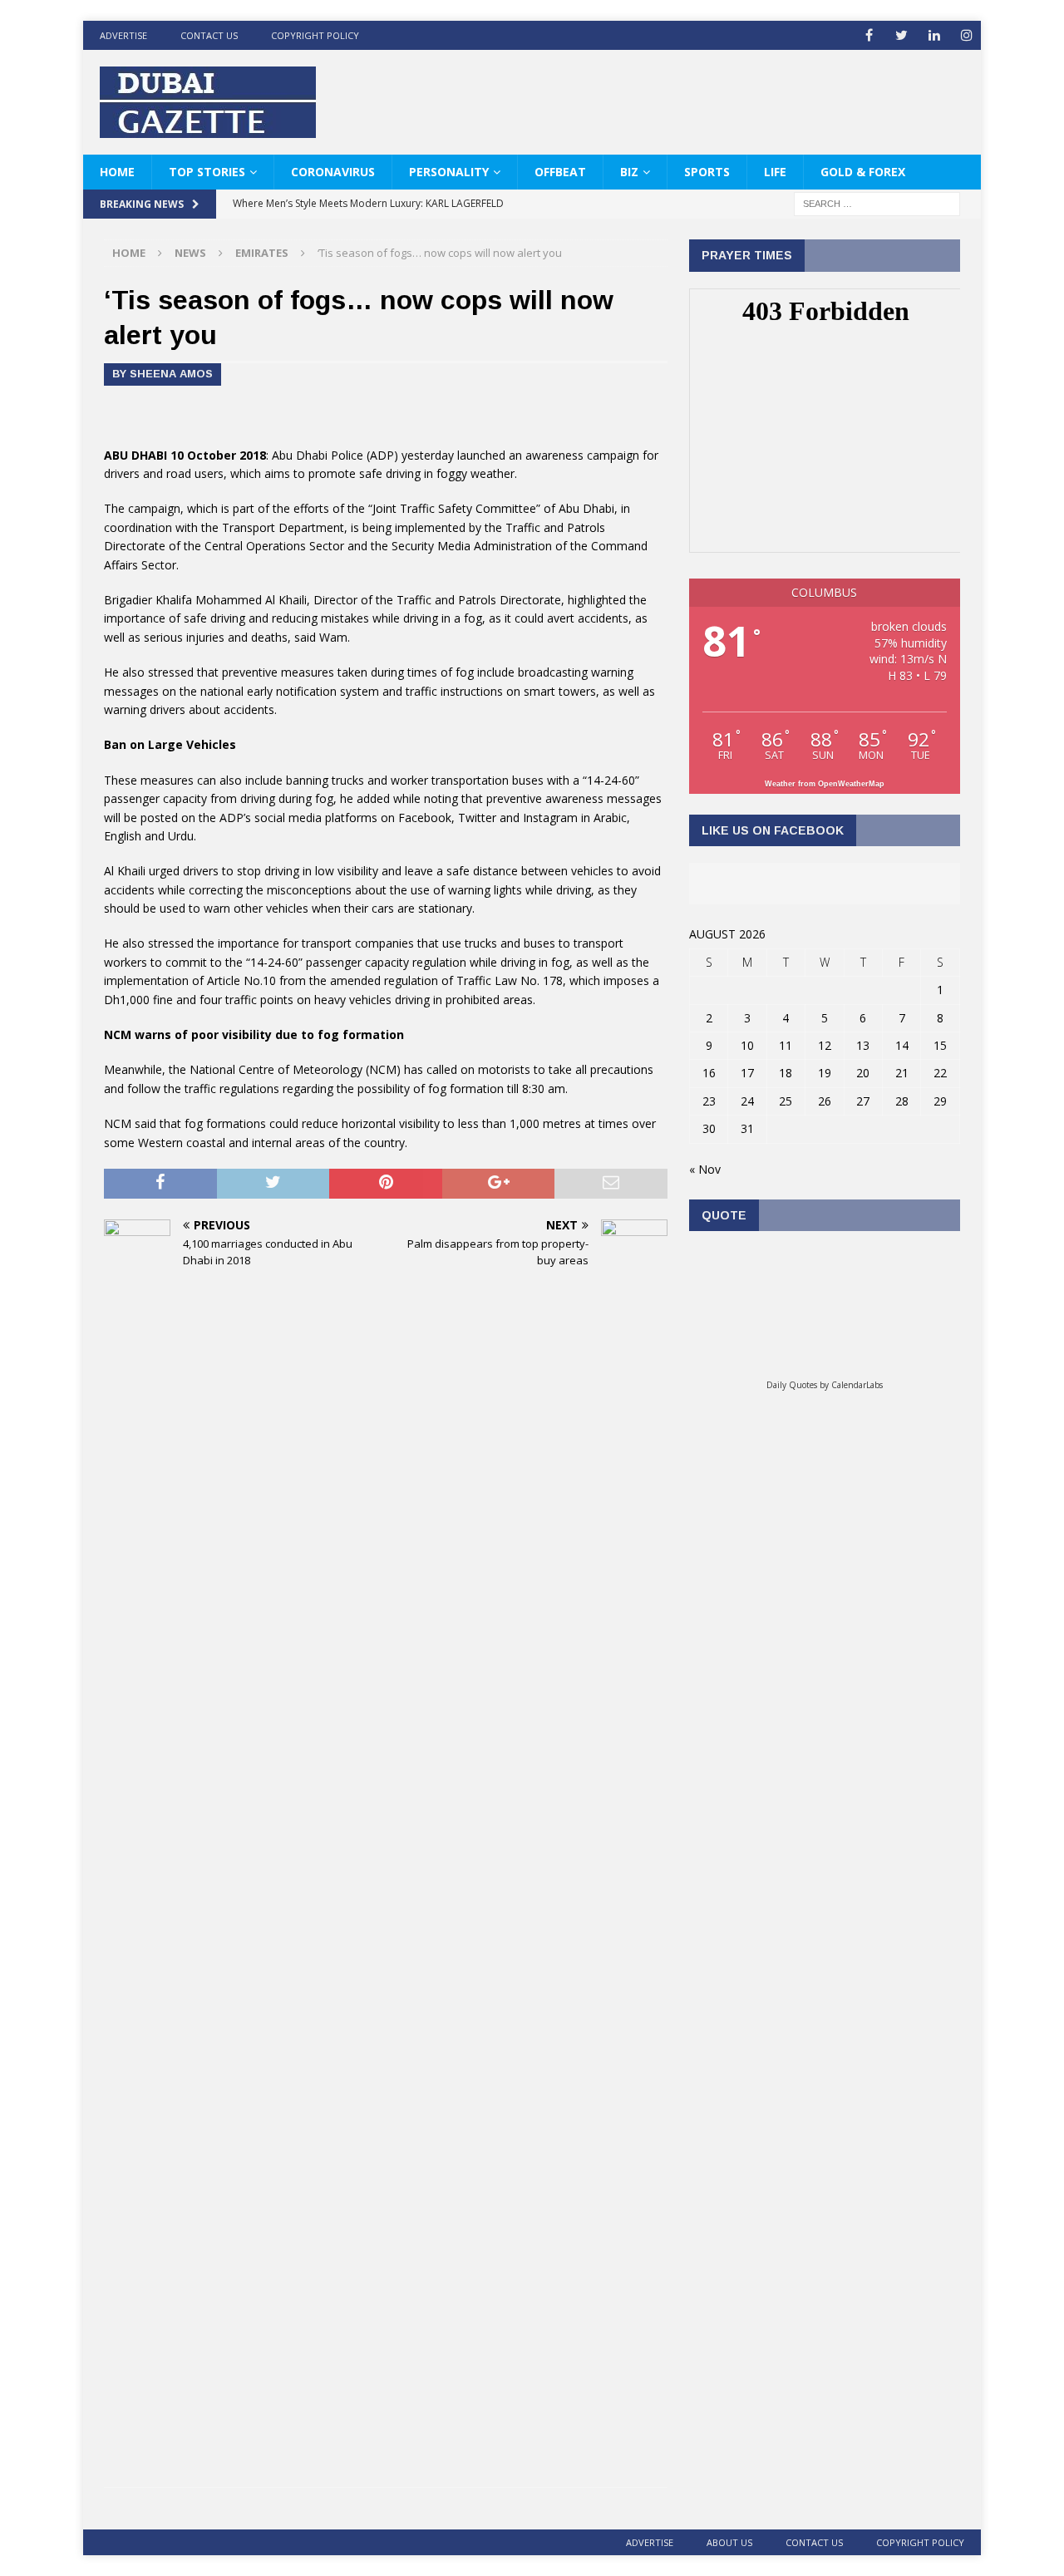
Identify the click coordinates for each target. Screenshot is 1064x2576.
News (190, 253)
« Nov (705, 1169)
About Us (729, 2542)
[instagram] (966, 35)
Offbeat (560, 172)
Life (775, 172)
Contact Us (209, 35)
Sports (707, 172)
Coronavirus (333, 172)
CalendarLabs (857, 1385)
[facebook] (869, 35)
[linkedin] (934, 35)
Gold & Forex (863, 172)
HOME (117, 172)
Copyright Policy (315, 35)
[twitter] (901, 35)
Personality (449, 172)
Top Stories (207, 172)
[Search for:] (877, 203)
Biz (629, 172)
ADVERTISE (123, 35)
